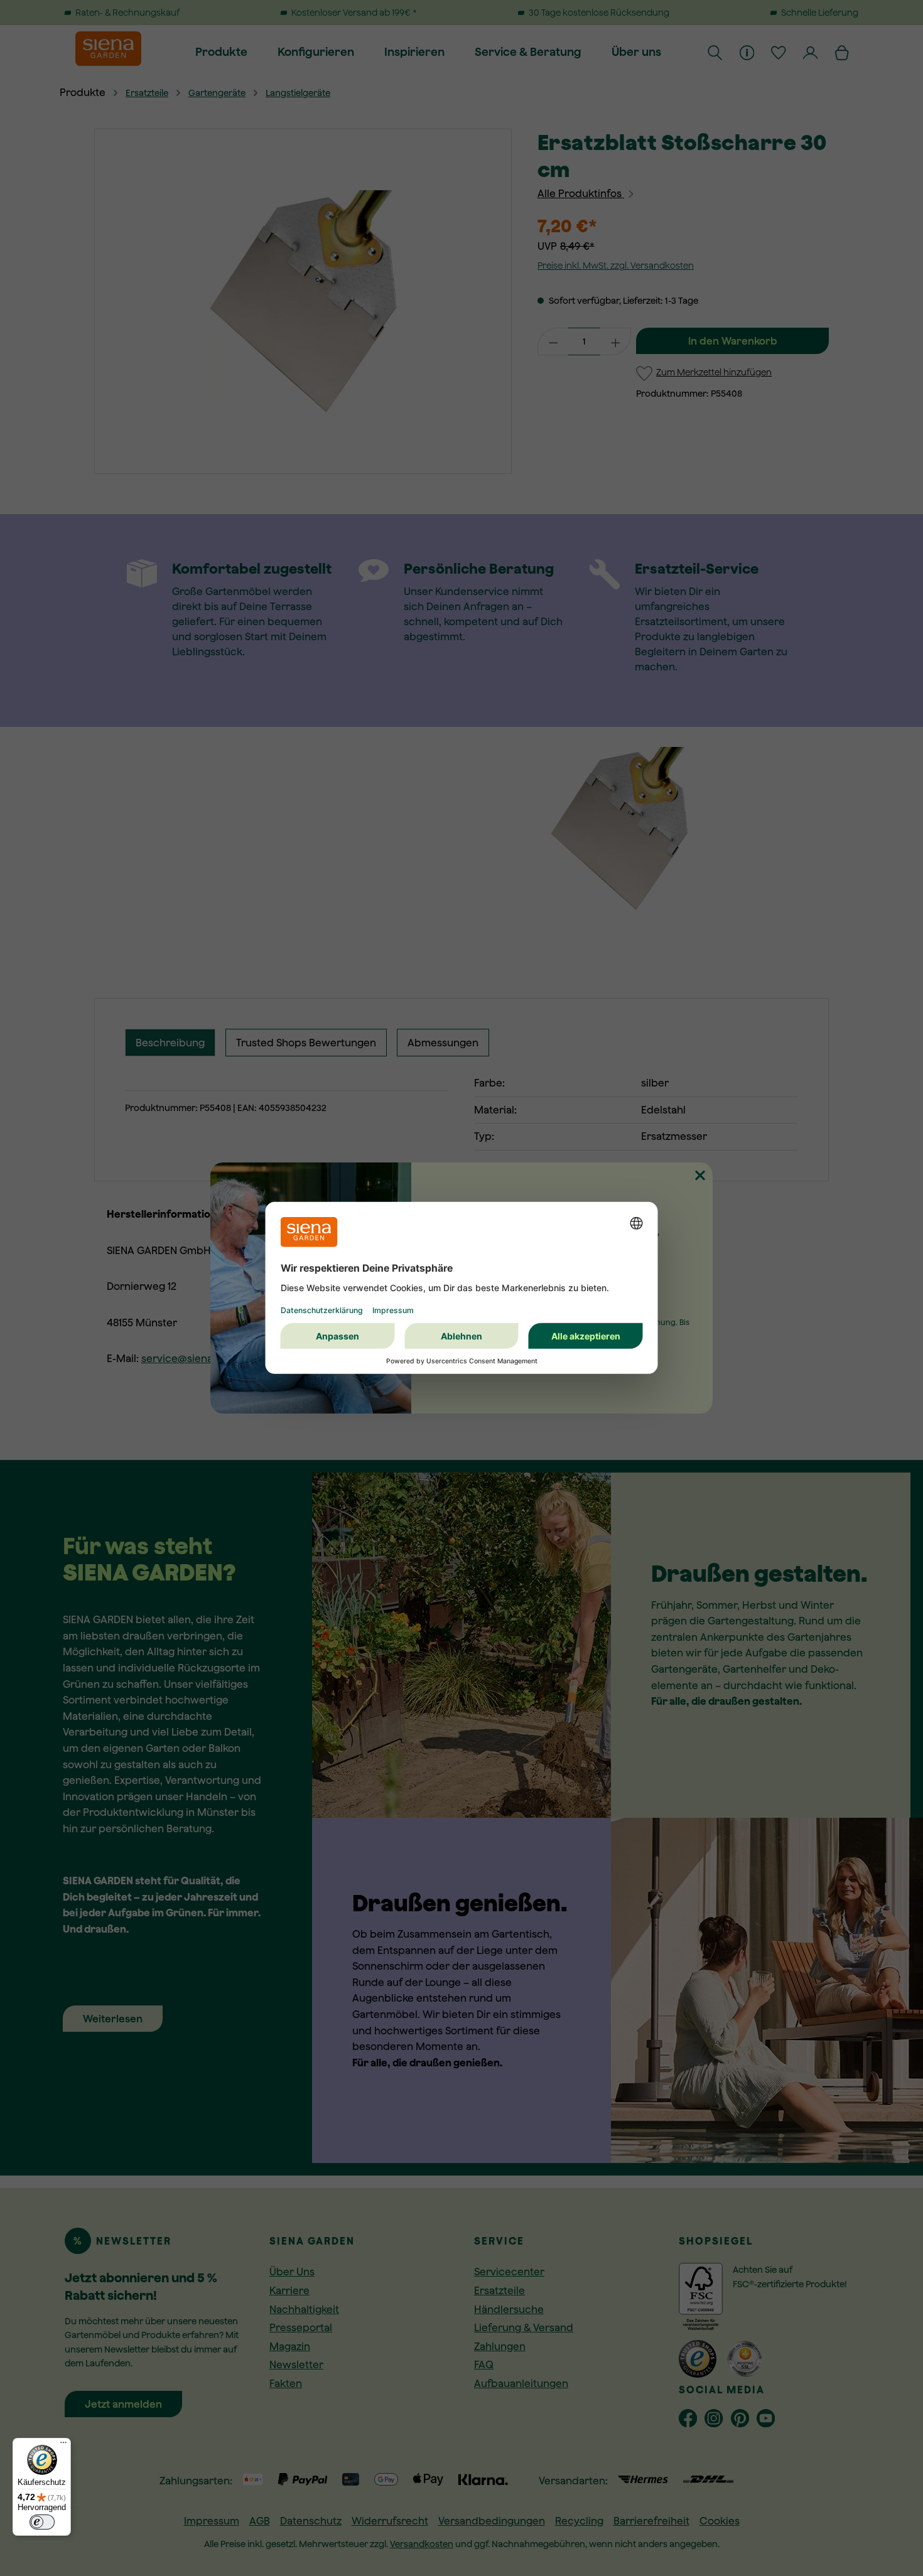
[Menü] (63, 2445)
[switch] (42, 2522)
